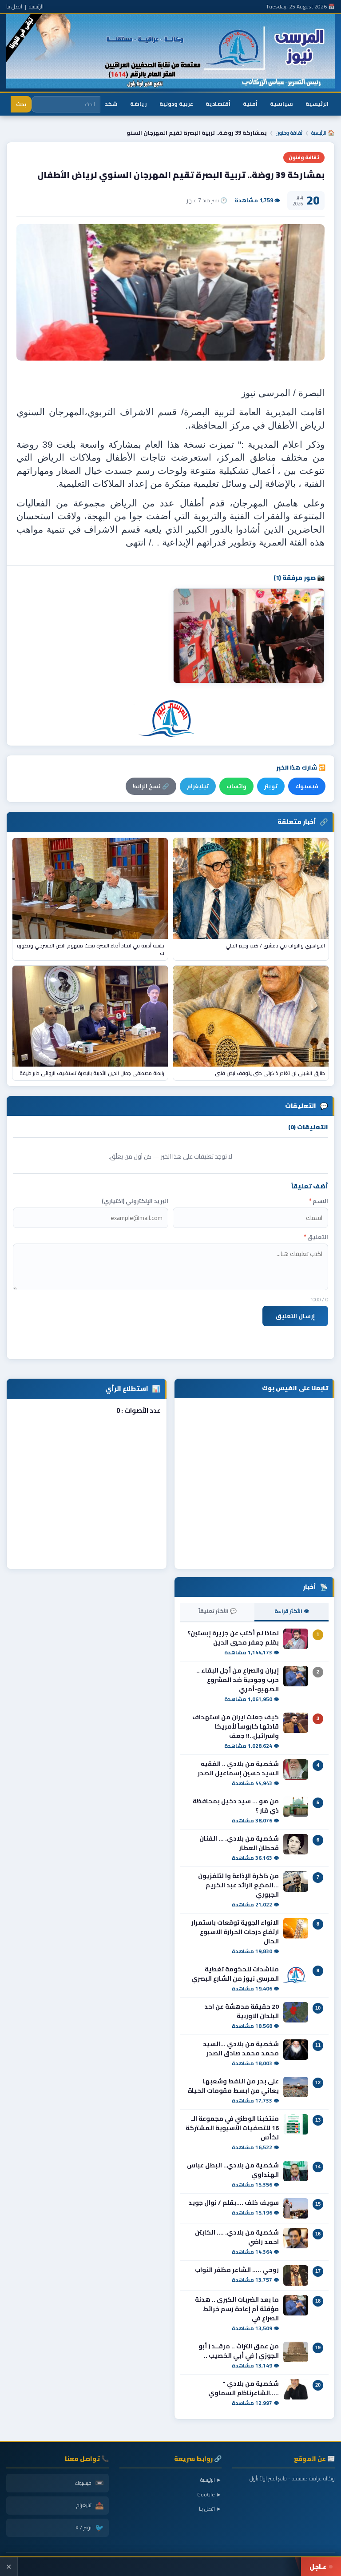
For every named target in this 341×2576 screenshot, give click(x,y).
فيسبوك (307, 786)
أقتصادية (218, 104)
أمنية (250, 104)
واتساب (236, 786)
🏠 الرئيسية (323, 133)
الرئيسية (36, 6)
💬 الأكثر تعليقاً (218, 1611)
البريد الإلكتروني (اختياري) (135, 1201)
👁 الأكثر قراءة (292, 1611)
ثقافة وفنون (289, 133)
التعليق (316, 1237)
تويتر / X (90, 2528)
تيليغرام (198, 786)
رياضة (139, 104)
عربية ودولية (176, 104)
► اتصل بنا (210, 2509)
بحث (21, 104)
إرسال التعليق (295, 1316)
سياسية (282, 104)
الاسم (319, 1201)
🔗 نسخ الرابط (151, 786)
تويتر (271, 786)
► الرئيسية (211, 2480)
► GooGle (209, 2494)
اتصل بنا (14, 6)
